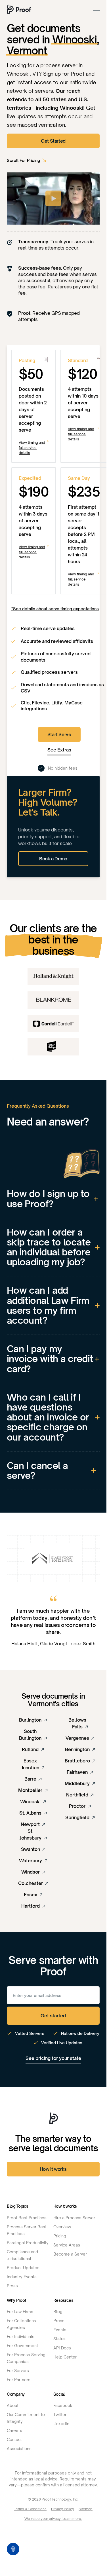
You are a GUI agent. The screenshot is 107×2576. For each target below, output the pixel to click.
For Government (22, 2346)
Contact (14, 2439)
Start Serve (59, 734)
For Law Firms (20, 2312)
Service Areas (67, 2245)
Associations (19, 2449)
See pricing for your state (53, 2058)
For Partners (19, 2380)
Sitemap (86, 2509)
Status (59, 2339)
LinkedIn (61, 2424)
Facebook (63, 2405)
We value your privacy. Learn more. (53, 2519)
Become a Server (70, 2254)
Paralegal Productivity (28, 2243)
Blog (58, 2312)
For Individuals (21, 2337)
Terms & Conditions (30, 2509)
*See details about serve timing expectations (55, 609)
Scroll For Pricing (23, 160)
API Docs (62, 2348)
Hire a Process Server (74, 2218)
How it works (53, 2169)
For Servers (18, 2371)
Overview (62, 2227)
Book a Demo (53, 859)
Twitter (60, 2415)
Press (12, 2286)
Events (60, 2330)
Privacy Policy (63, 2509)
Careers (14, 2430)
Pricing (60, 2236)
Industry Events (22, 2277)
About (13, 2405)
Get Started (53, 141)
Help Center (65, 2357)
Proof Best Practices (27, 2218)
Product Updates (23, 2268)
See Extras (59, 750)
